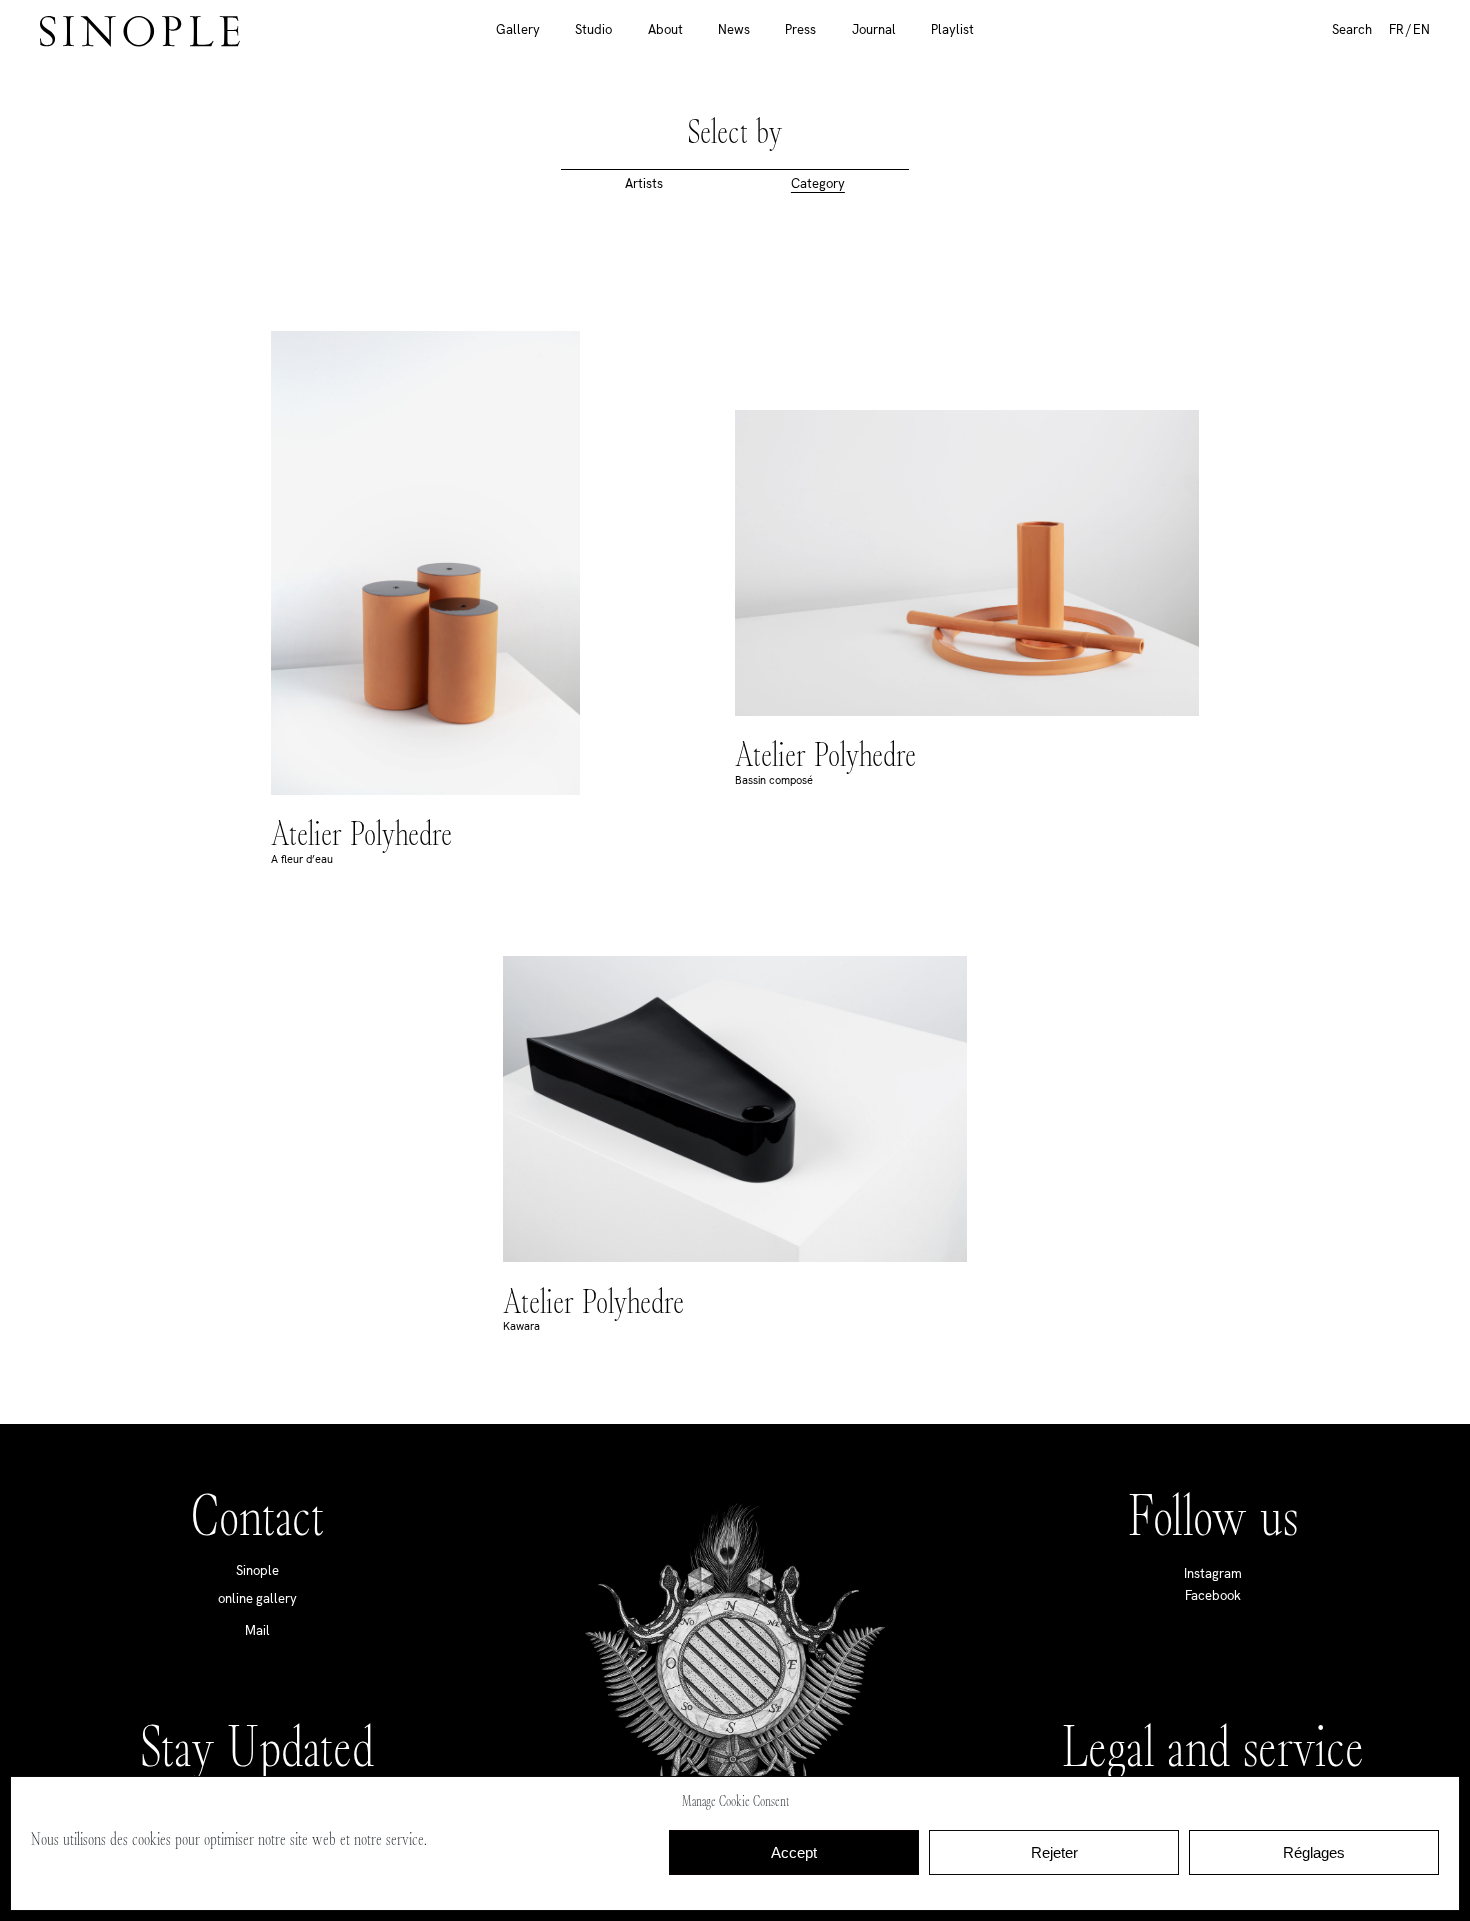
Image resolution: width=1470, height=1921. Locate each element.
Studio (593, 29)
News (734, 29)
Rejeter (1054, 1852)
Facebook (1213, 1595)
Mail (257, 1630)
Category (818, 183)
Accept (794, 1852)
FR (1396, 29)
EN (1421, 29)
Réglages (1314, 1852)
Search (1352, 29)
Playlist (952, 29)
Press (800, 29)
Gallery (518, 29)
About (665, 29)
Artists (644, 183)
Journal (874, 29)
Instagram (1213, 1573)
